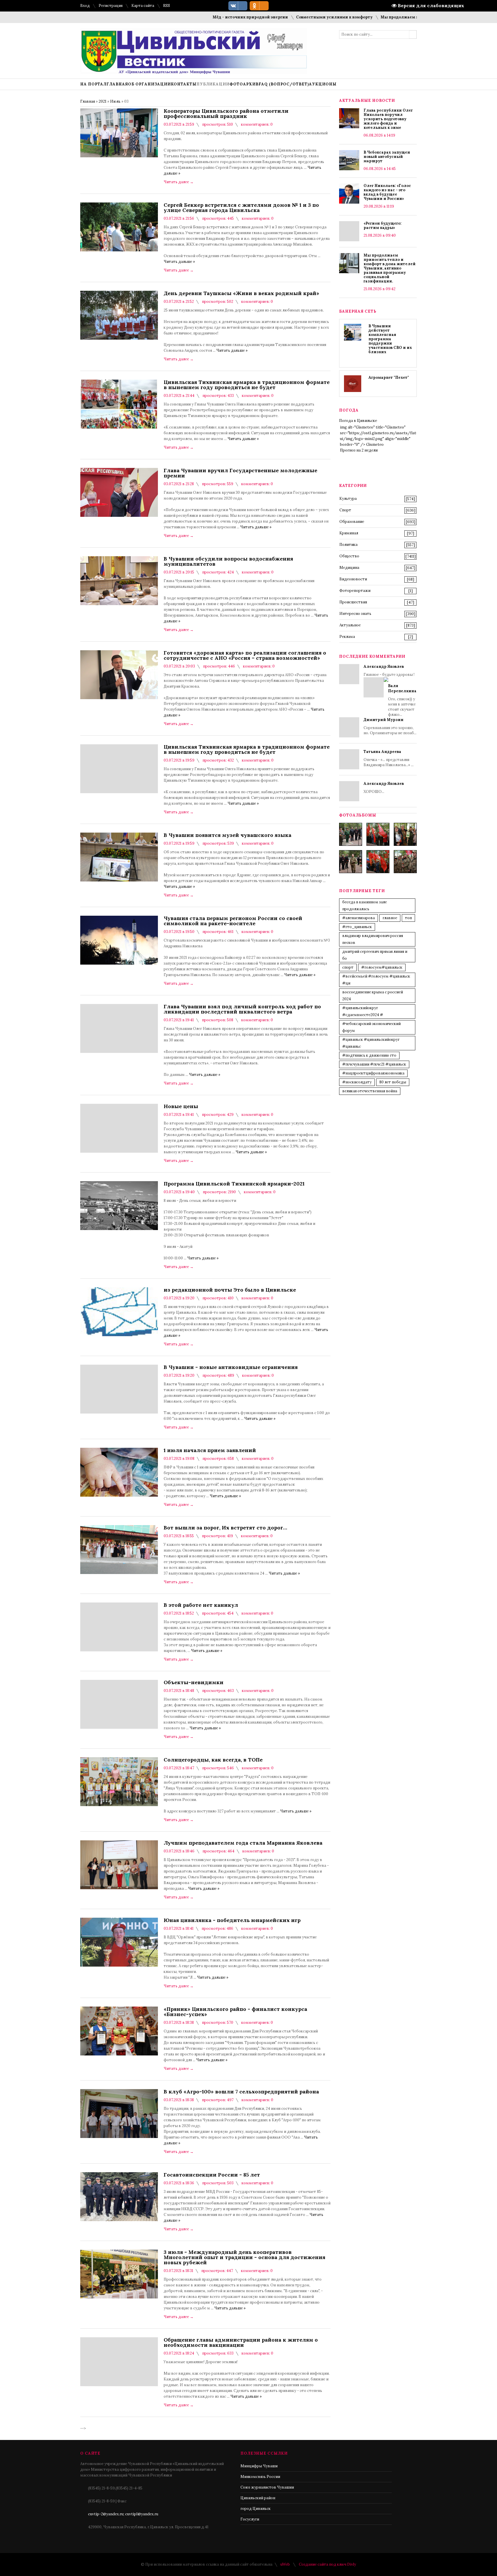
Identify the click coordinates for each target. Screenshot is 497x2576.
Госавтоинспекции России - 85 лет (212, 2175)
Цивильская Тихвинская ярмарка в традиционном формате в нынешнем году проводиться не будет (247, 385)
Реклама (347, 637)
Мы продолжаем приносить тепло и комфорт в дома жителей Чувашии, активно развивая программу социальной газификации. (390, 268)
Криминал (349, 533)
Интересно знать (355, 614)
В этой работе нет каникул (201, 1605)
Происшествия (353, 602)
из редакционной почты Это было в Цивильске (230, 1290)
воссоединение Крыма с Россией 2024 (373, 996)
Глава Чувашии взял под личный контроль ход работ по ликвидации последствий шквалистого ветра (242, 1009)
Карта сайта (143, 6)
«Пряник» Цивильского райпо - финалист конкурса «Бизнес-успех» (235, 2012)
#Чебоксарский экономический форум (371, 1027)
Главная (88, 101)
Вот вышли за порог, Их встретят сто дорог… (225, 1528)
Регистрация (111, 6)
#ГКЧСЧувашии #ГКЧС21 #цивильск (374, 1064)
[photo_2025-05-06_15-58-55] (405, 862)
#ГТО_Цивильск (357, 927)
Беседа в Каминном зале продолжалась (365, 905)
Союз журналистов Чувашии (267, 2487)
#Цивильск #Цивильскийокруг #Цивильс (371, 1043)
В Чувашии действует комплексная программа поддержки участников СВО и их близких (390, 339)
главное (390, 918)
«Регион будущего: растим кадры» (383, 225)
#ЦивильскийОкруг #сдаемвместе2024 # (363, 1011)
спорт (348, 967)
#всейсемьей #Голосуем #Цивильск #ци (376, 980)
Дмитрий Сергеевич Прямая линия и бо (375, 955)
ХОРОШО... (384, 788)
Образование (352, 522)
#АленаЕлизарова (359, 918)
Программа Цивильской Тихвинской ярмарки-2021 (234, 1184)
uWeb (285, 2564)
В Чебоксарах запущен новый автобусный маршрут (387, 157)
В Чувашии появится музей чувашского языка (228, 835)
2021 (103, 101)
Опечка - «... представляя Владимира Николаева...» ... (389, 758)
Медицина (349, 568)
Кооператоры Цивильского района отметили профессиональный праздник (226, 114)
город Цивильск (256, 2509)
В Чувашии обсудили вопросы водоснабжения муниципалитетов (228, 561)
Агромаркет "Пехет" (389, 377)
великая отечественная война (370, 1091)
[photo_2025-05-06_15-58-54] (378, 862)
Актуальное (350, 625)
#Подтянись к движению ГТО (369, 1055)
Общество (349, 556)
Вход (85, 6)
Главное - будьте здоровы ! (390, 691)
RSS (167, 6)
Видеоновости (353, 579)
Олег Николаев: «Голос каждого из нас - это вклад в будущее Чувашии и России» (387, 192)
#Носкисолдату (357, 1082)
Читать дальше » (179, 262)
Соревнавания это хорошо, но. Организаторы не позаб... (390, 726)
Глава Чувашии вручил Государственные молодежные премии (240, 473)
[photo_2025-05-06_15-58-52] (378, 834)
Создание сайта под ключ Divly (327, 2564)
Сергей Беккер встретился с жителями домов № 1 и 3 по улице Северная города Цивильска (241, 208)
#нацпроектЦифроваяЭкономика (373, 1073)
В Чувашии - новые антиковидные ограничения (231, 1367)
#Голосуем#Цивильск (382, 967)
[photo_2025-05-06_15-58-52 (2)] (405, 834)
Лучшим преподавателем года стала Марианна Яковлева (243, 1843)
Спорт (345, 510)
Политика (348, 545)
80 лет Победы (393, 1082)
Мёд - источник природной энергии (191, 17)
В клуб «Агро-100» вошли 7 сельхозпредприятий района (241, 2092)
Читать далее (179, 182)
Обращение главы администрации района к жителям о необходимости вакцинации (241, 2342)
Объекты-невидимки (194, 1682)
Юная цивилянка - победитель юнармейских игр (232, 1920)
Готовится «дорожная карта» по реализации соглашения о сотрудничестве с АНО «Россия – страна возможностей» (245, 655)
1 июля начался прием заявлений (210, 1450)
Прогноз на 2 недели (359, 450)
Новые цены (181, 1106)
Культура (348, 499)
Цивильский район (258, 2498)
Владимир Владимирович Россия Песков (373, 939)
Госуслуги (250, 2519)
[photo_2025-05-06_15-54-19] (351, 834)
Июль (115, 101)
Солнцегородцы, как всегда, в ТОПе (213, 1760)
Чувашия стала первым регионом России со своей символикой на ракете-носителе (233, 921)
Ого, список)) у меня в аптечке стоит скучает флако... (402, 700)
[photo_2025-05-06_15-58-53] (351, 862)
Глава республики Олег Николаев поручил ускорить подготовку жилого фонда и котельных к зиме (388, 119)
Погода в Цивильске (358, 421)
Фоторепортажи (355, 591)
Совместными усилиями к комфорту (275, 17)
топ (408, 918)
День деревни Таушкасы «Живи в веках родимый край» (241, 293)
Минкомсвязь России (260, 2477)
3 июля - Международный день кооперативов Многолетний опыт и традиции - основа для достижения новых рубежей (244, 2257)
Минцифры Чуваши (259, 2466)
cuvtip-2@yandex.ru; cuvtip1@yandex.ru (123, 2514)
